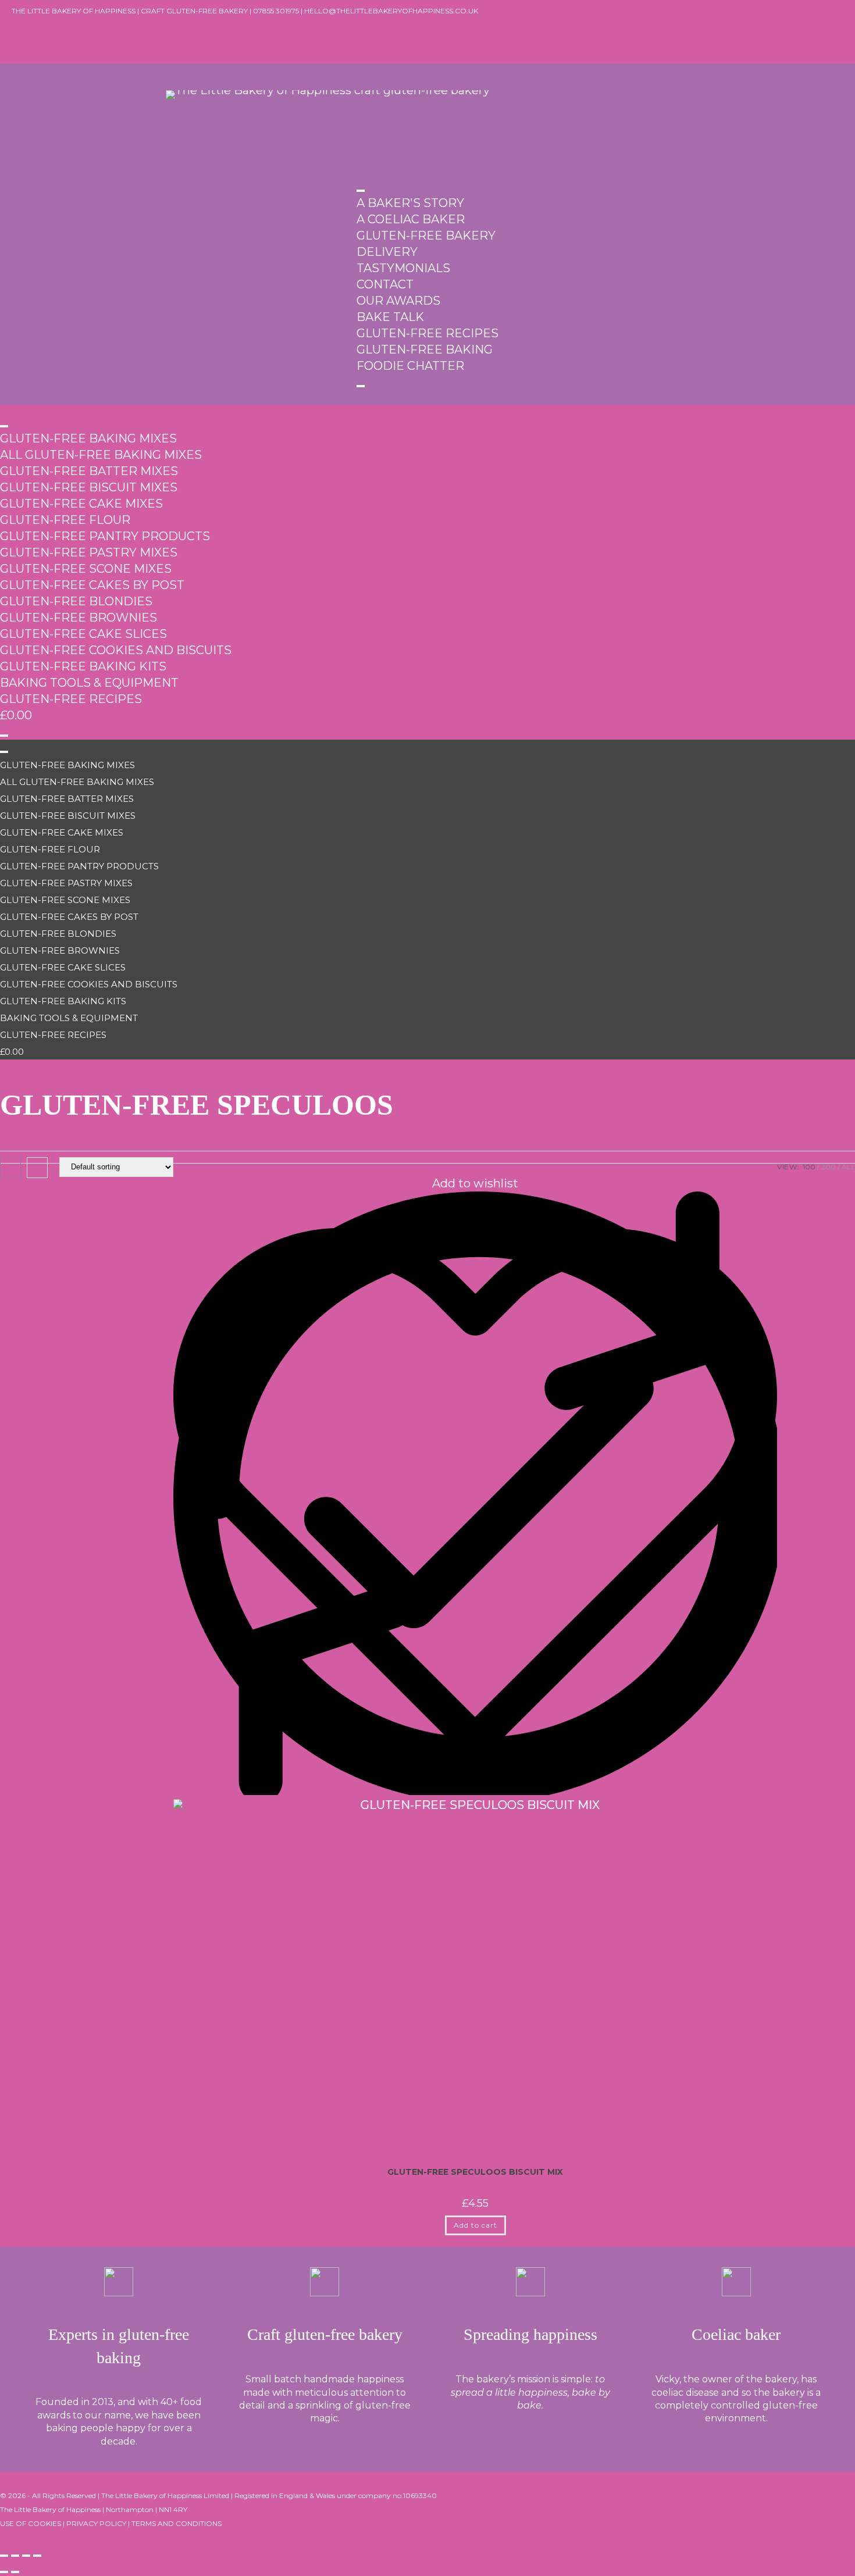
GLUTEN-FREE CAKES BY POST (92, 585)
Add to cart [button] (475, 2225)
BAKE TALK (390, 317)
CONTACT (385, 284)
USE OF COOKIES (31, 2523)
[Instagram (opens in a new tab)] (16, 42)
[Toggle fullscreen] (15, 2556)
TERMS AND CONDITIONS (177, 2523)
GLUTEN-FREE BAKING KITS (83, 666)
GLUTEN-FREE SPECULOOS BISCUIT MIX (475, 2172)
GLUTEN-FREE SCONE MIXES (86, 569)
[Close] (361, 386)
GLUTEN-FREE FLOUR (65, 520)
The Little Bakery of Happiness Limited (165, 2495)
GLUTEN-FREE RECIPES (427, 333)
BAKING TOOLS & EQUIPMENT (89, 683)
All (848, 1167)
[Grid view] (10, 1168)
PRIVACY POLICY (96, 2523)
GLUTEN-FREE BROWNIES (79, 618)
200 (829, 1167)
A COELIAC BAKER (411, 219)
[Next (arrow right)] (15, 2572)
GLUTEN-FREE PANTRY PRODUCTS (105, 536)
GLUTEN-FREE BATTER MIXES (89, 471)
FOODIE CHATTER (410, 366)
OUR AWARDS (398, 301)
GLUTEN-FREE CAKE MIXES (81, 504)
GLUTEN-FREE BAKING (425, 349)
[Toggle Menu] (361, 191)
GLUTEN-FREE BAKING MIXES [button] (88, 438)
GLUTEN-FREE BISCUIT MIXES (89, 487)
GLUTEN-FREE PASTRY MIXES (89, 552)
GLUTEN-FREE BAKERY (426, 236)
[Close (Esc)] (37, 2556)
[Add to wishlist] (475, 1791)
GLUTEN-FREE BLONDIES (76, 601)
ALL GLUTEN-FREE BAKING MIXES (101, 455)
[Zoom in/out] (4, 2556)
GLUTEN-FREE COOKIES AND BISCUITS (116, 650)
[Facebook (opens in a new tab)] (16, 26)
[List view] (37, 1168)
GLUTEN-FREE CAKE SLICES (83, 634)
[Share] (26, 2556)
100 (809, 1167)
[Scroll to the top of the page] (5, 2535)
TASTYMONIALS (403, 268)
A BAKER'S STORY (410, 203)
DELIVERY (387, 252)
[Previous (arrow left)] (4, 2572)
